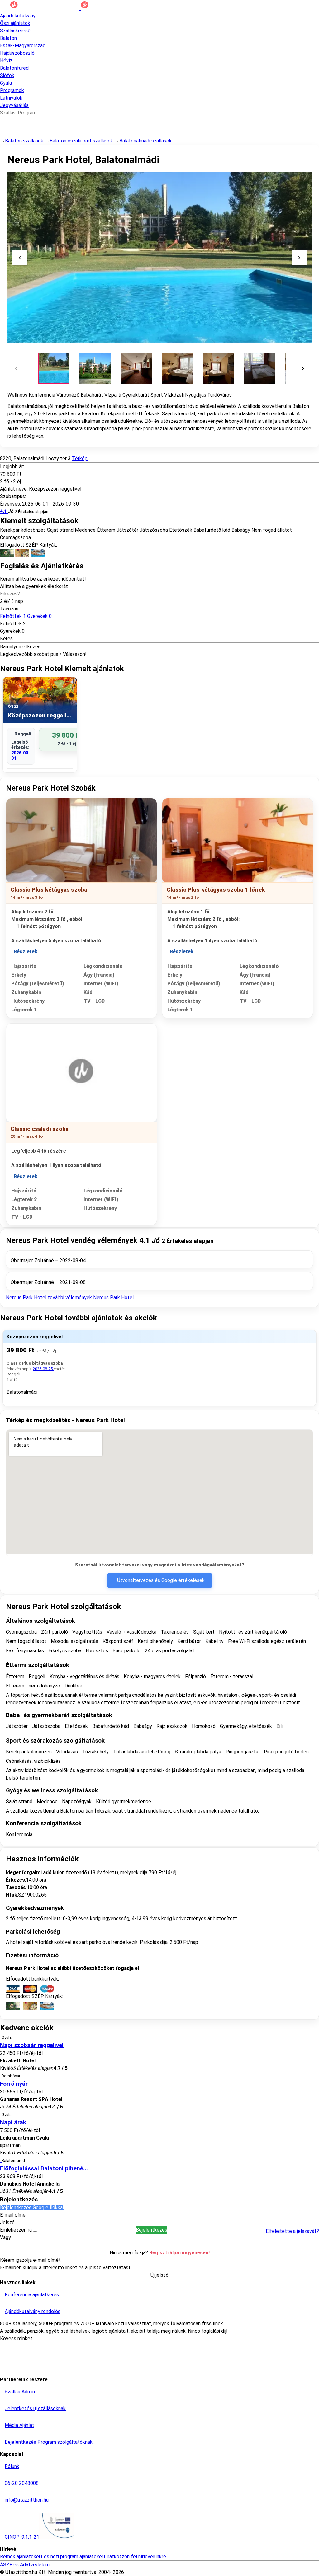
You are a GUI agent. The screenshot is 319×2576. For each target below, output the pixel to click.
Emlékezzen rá (17, 2230)
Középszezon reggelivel (35, 1337)
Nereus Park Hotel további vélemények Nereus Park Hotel (70, 1297)
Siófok (7, 75)
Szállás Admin (20, 2392)
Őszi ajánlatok (15, 23)
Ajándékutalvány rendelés (33, 2311)
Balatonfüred (14, 68)
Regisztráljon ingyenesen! (179, 2253)
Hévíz (6, 61)
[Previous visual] (20, 258)
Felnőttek (26, 616)
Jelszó (7, 2222)
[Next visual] (299, 258)
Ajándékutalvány (18, 16)
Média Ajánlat (19, 2425)
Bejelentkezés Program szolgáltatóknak (49, 2442)
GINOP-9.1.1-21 (22, 2537)
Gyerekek (10, 631)
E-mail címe (13, 2215)
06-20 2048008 (22, 2483)
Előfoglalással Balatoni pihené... (44, 2168)
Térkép (80, 458)
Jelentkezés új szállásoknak (35, 2408)
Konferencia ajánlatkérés (32, 2295)
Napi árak (13, 2122)
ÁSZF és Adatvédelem (25, 2565)
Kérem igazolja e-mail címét (30, 2260)
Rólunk (12, 2466)
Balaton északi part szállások (81, 141)
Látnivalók (11, 98)
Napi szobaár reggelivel (32, 2045)
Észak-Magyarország (23, 46)
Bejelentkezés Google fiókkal (32, 2207)
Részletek (26, 952)
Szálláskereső (15, 31)
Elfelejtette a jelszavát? (292, 2231)
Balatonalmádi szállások (145, 141)
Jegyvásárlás (14, 105)
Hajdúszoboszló (17, 53)
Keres (6, 639)
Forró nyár (14, 2084)
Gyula (6, 83)
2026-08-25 (43, 1369)
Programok (12, 90)
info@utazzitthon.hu (27, 2500)
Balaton (8, 38)
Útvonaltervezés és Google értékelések (161, 1580)
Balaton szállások (24, 141)
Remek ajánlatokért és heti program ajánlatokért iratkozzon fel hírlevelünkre (83, 2557)
